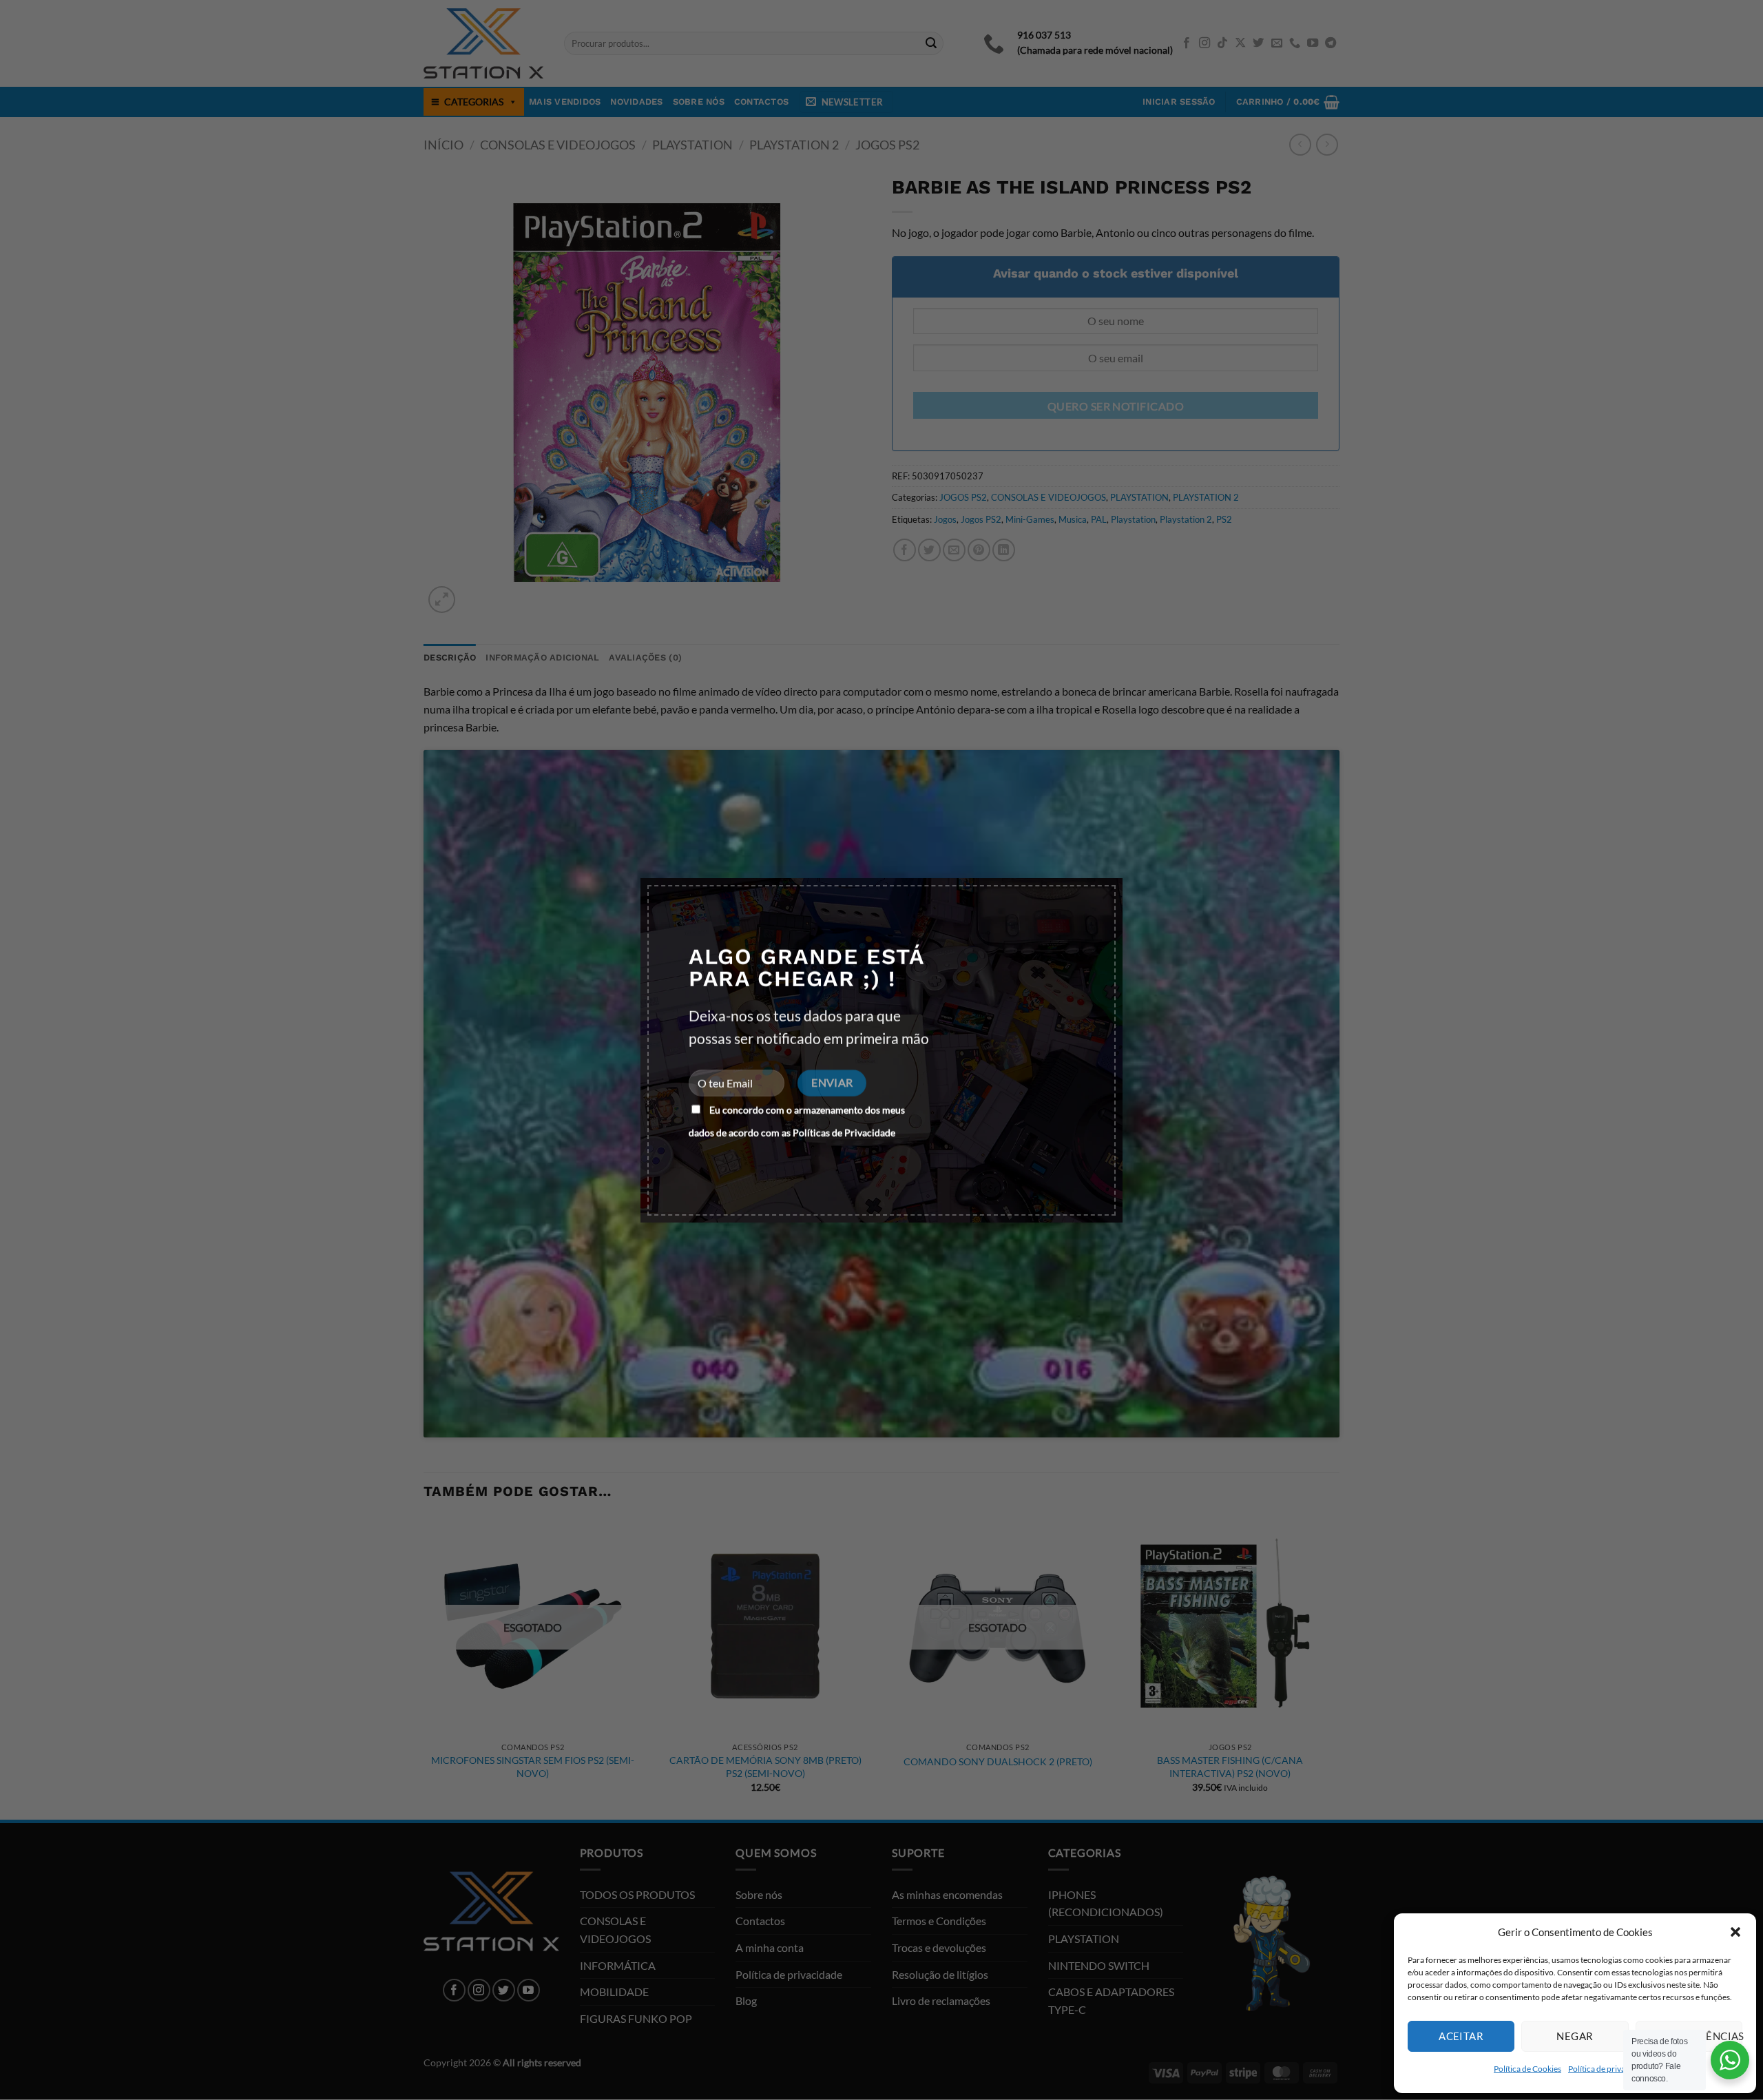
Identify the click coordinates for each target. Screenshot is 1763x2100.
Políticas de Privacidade (844, 1133)
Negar (1575, 2036)
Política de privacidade (1609, 2069)
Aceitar (1461, 2036)
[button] (1735, 1932)
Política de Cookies (1527, 2069)
